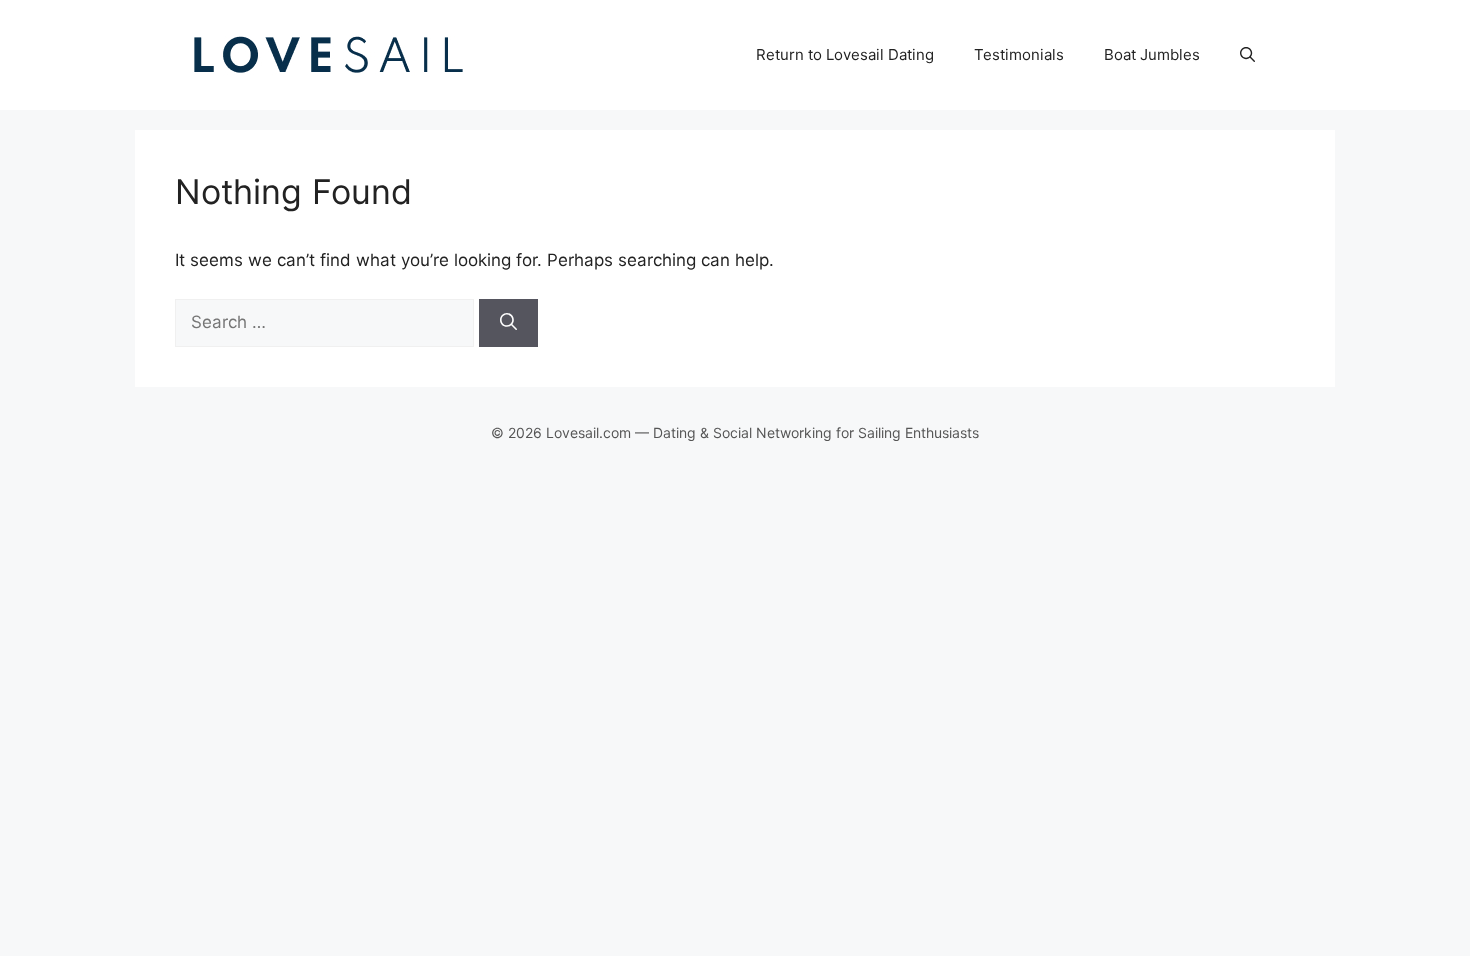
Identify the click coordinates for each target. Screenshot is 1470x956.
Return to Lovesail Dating (845, 54)
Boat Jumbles (1152, 54)
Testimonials (1019, 54)
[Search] (508, 323)
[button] (1247, 55)
